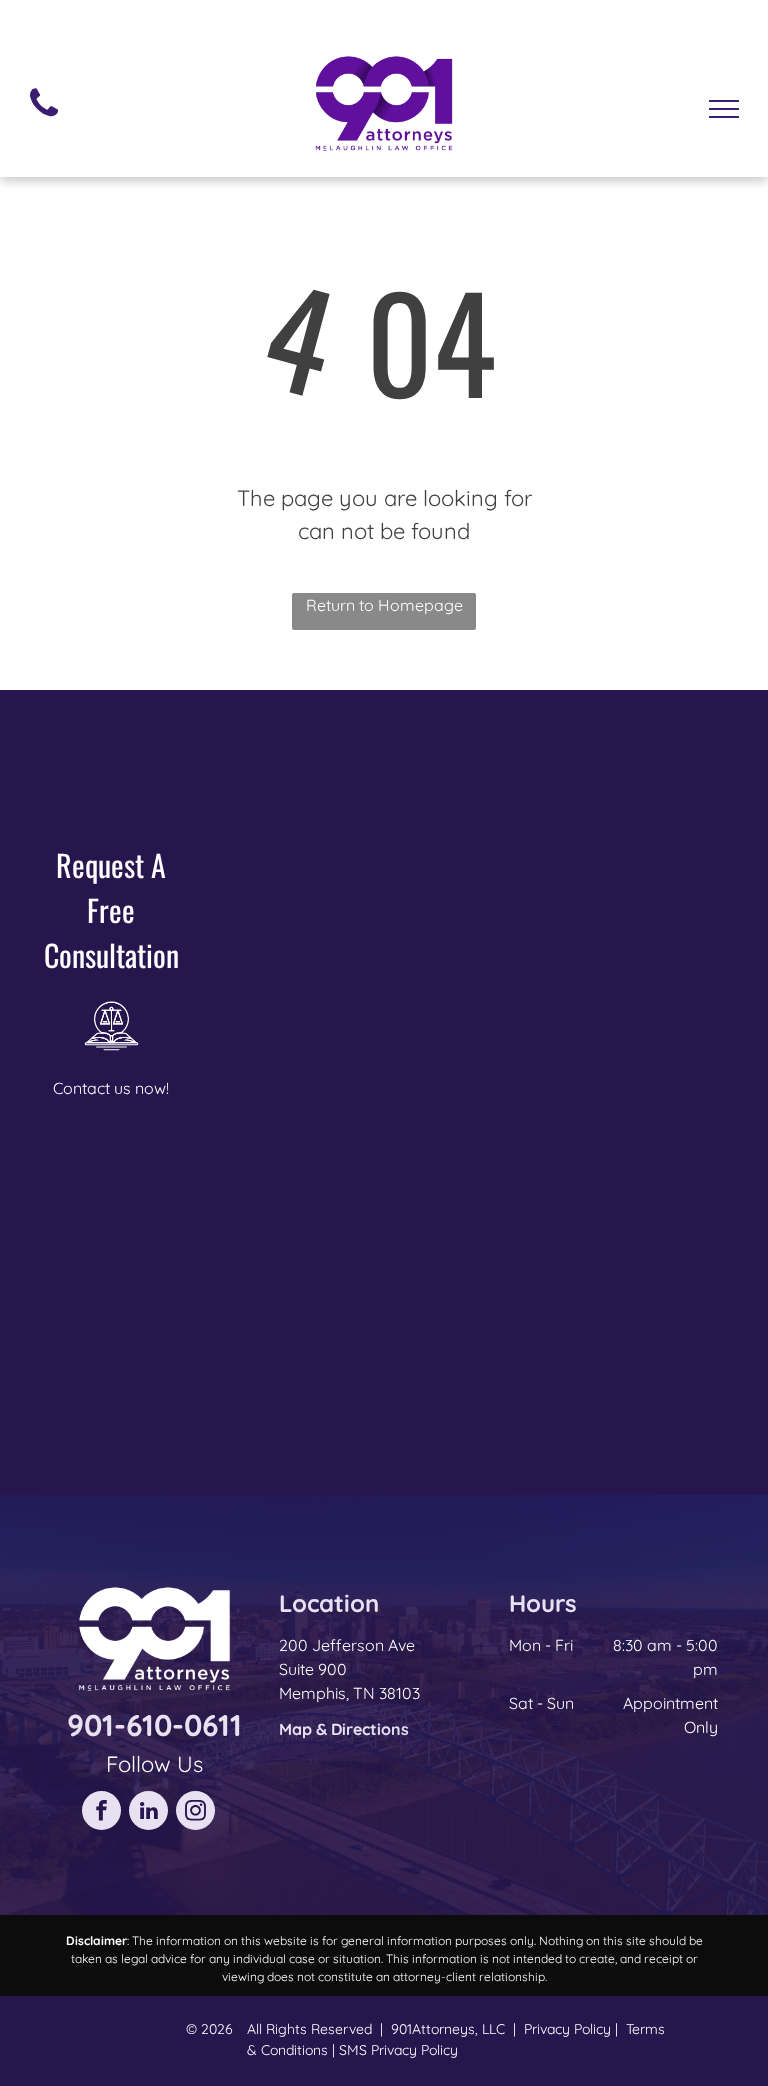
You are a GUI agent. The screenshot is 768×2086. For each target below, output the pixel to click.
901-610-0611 (154, 1725)
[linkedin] (148, 1813)
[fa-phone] (44, 121)
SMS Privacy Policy (398, 2050)
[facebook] (101, 1813)
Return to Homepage (384, 605)
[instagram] (195, 1813)
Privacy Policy (567, 2029)
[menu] (724, 109)
